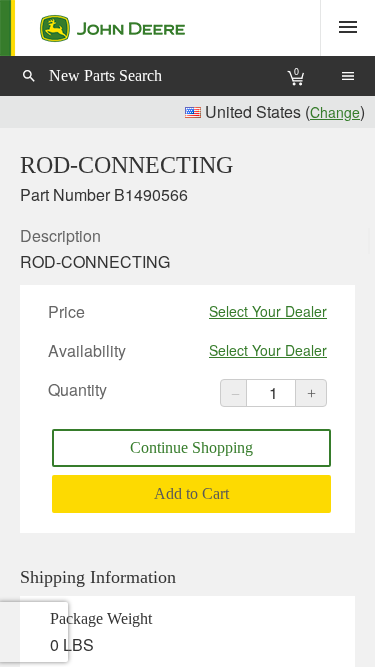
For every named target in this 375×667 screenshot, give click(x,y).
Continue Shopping (191, 447)
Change (335, 112)
